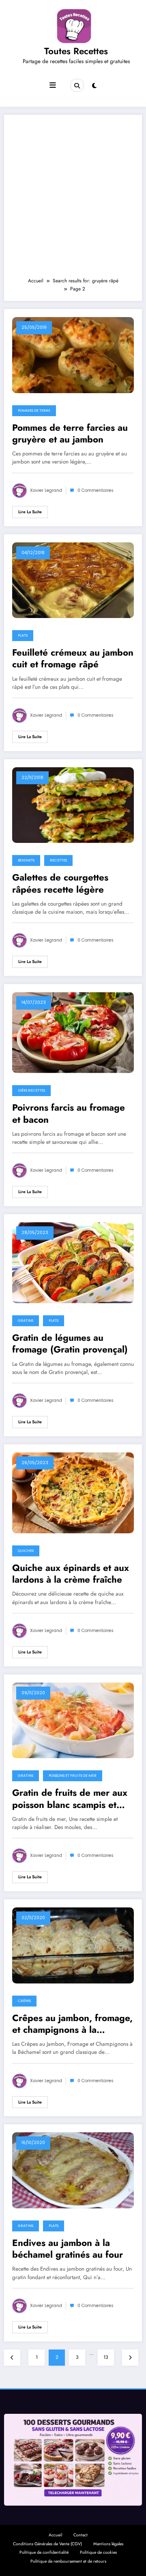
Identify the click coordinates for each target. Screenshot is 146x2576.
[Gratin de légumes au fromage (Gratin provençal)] (73, 1262)
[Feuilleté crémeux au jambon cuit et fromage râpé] (73, 580)
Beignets (26, 860)
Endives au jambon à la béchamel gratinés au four (68, 2249)
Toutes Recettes (76, 51)
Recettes (58, 860)
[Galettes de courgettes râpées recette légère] (73, 804)
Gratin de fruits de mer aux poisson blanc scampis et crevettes (70, 1799)
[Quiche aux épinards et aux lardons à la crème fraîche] (73, 1492)
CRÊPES (24, 2001)
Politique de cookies (98, 2552)
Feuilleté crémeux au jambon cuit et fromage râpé (73, 659)
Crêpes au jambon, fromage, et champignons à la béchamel (72, 2024)
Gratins (26, 1321)
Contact (81, 2535)
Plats (23, 635)
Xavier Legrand (46, 490)
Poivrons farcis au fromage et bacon (69, 1114)
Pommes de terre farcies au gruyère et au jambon (70, 434)
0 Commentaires (96, 490)
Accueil (55, 2535)
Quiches (26, 1551)
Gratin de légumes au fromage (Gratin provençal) (70, 1344)
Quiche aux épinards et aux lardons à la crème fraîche (71, 1574)
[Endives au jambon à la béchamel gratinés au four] (73, 2170)
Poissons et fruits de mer (73, 1776)
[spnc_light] (94, 86)
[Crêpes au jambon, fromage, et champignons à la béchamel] (73, 1945)
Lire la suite (30, 512)
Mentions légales (108, 2544)
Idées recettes (31, 1090)
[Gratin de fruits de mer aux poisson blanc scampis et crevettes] (73, 1720)
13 (106, 2357)
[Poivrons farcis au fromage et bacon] (73, 1032)
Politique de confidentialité (44, 2552)
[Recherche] (77, 85)
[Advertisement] (73, 200)
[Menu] (53, 85)
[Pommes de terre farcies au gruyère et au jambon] (73, 355)
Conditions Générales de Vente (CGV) (47, 2544)
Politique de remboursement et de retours (68, 2561)
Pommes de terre (34, 411)
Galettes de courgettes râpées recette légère (60, 884)
